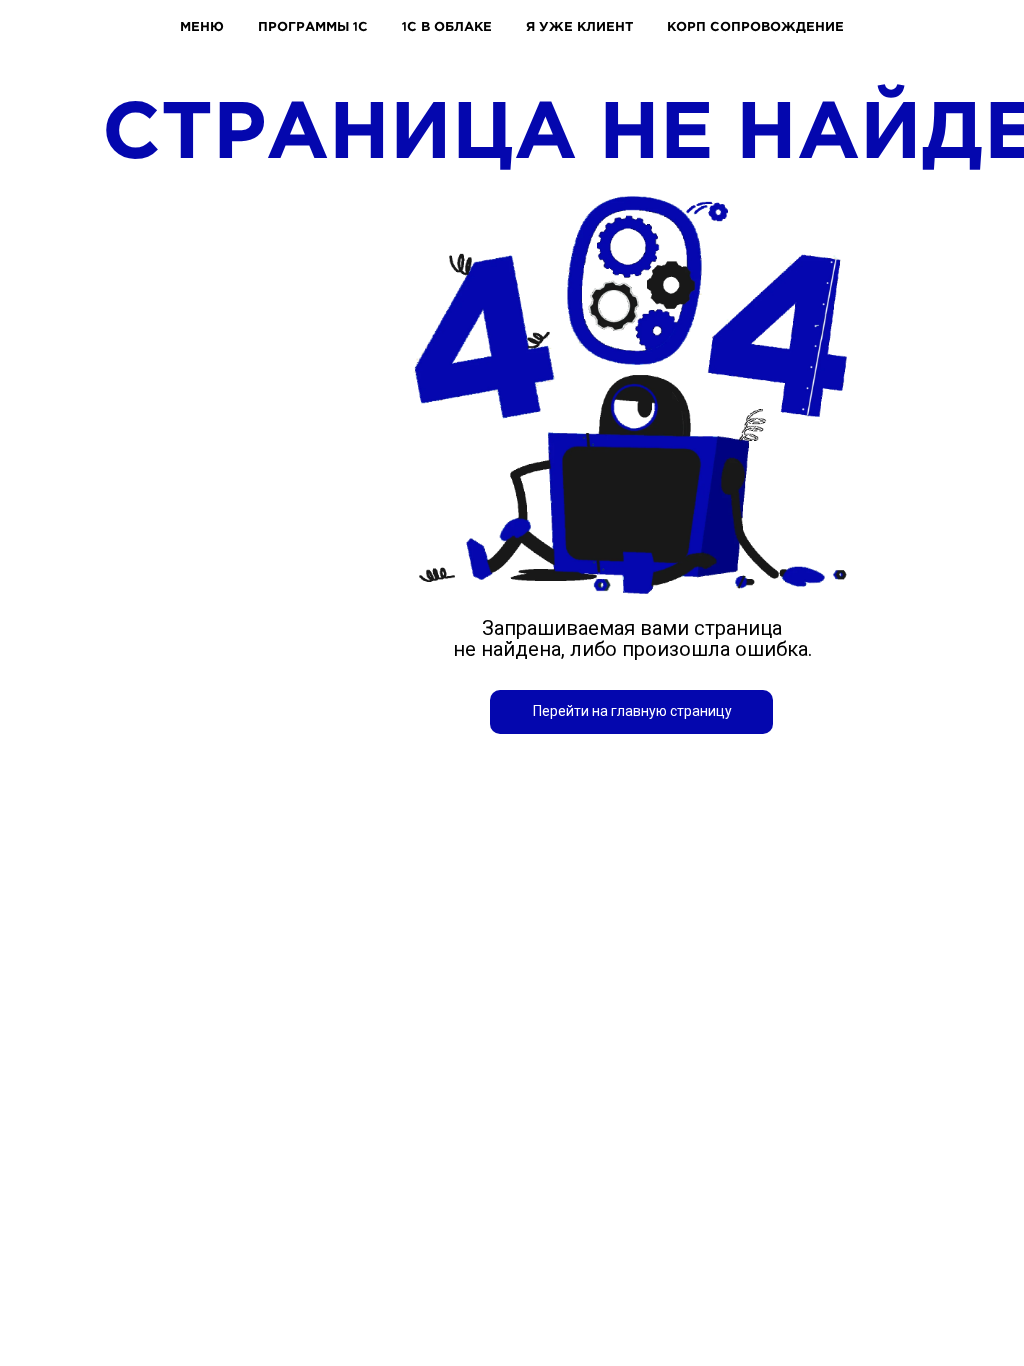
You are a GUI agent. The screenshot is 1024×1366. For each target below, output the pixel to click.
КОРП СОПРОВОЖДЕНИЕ (755, 26)
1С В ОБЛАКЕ (447, 26)
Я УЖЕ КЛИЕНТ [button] (579, 26)
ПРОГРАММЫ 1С (313, 26)
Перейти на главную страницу (632, 711)
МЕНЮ (202, 26)
